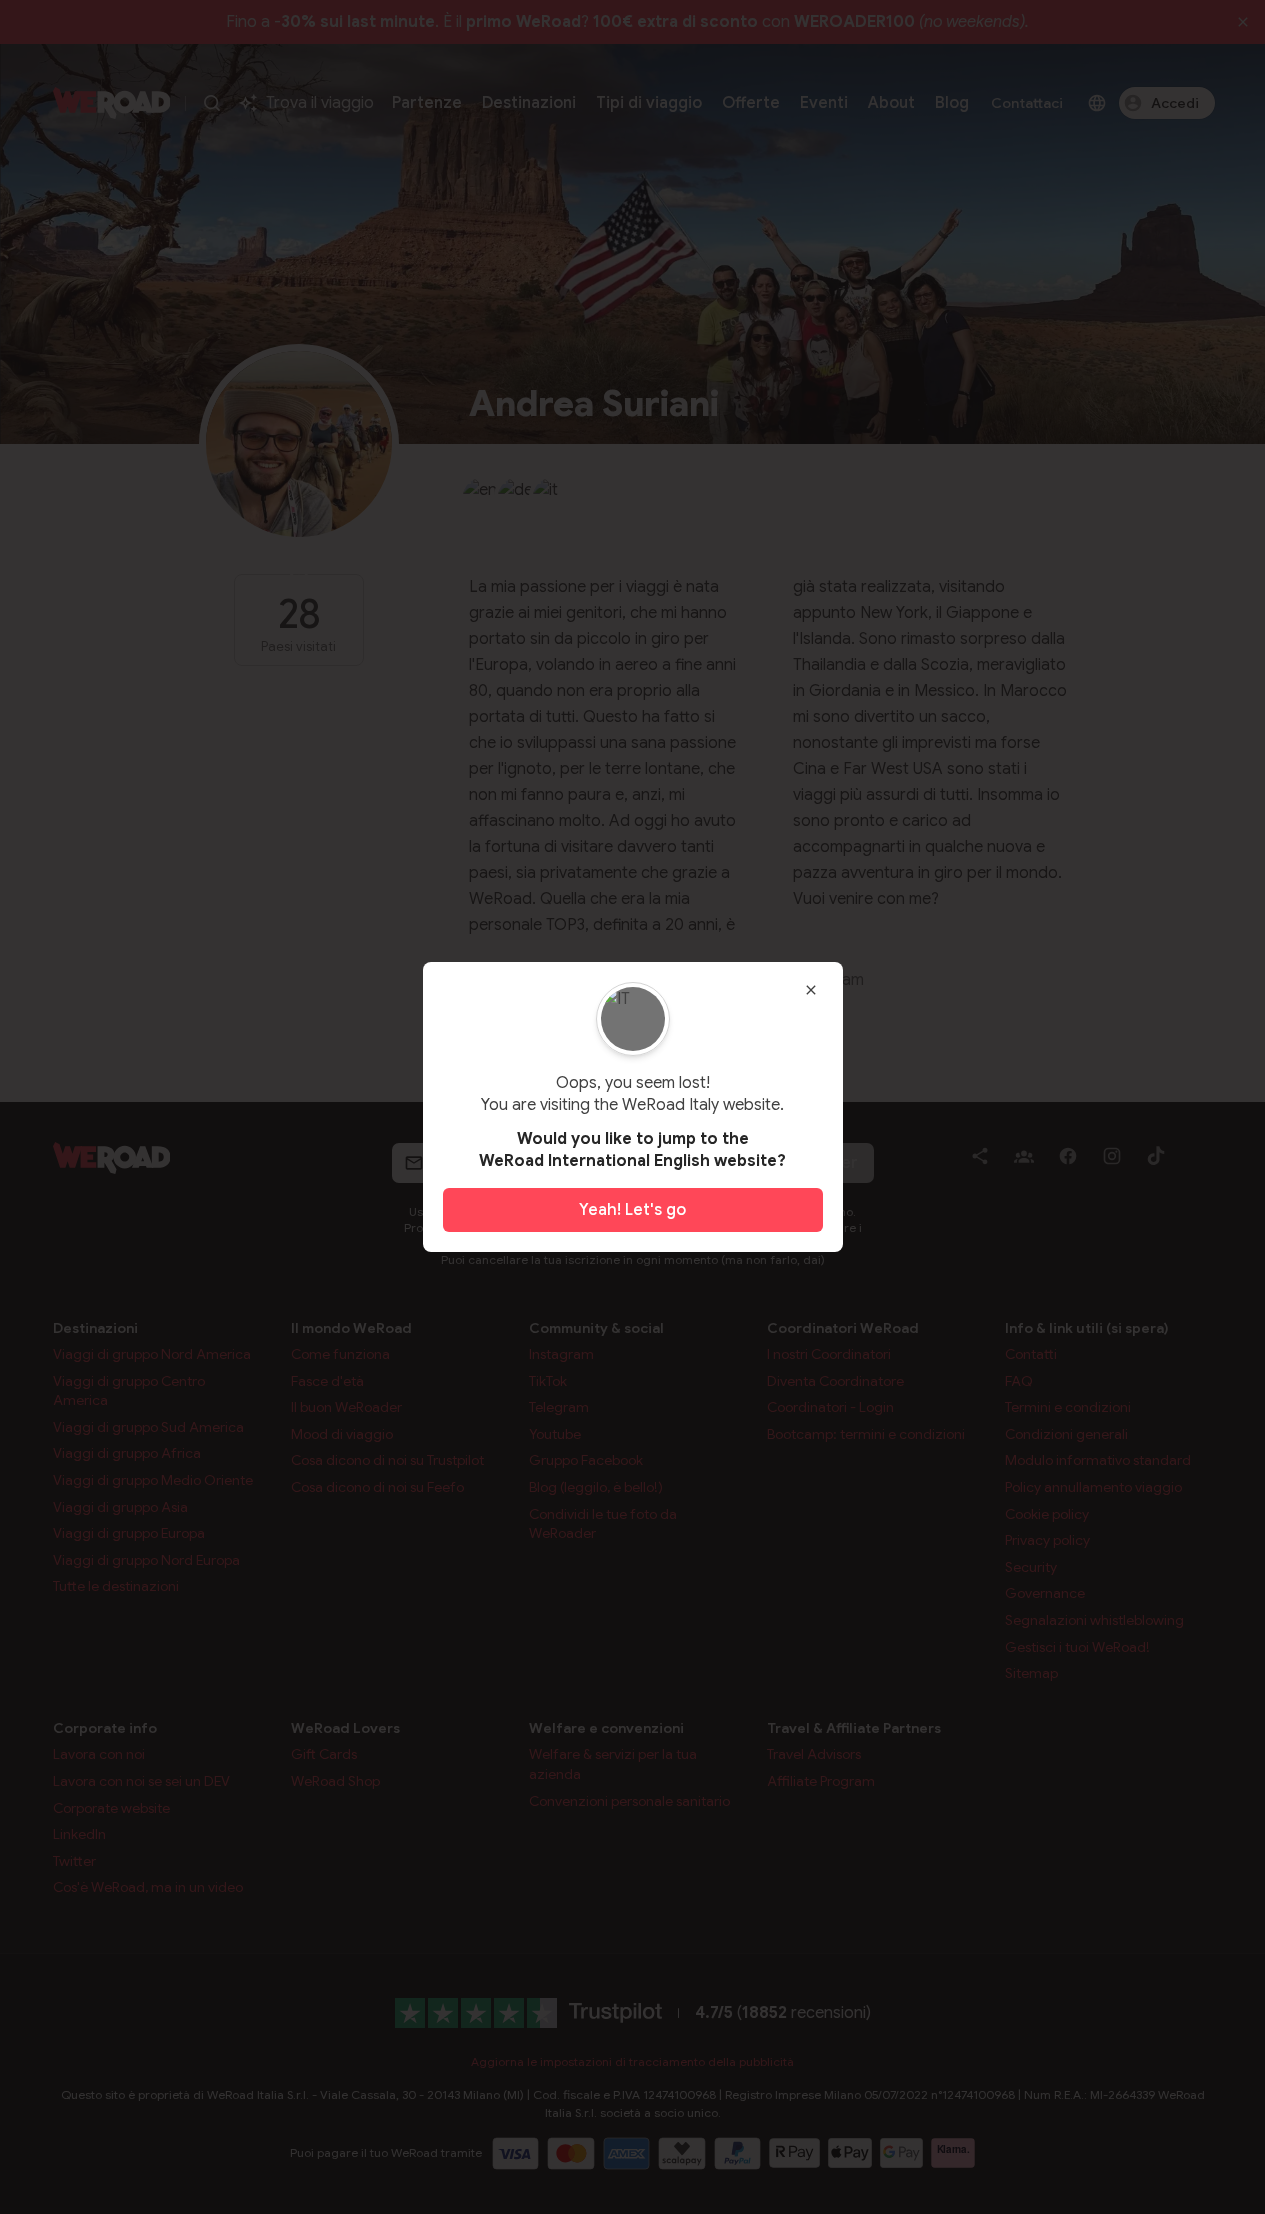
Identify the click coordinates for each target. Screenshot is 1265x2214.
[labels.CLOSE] (811, 990)
